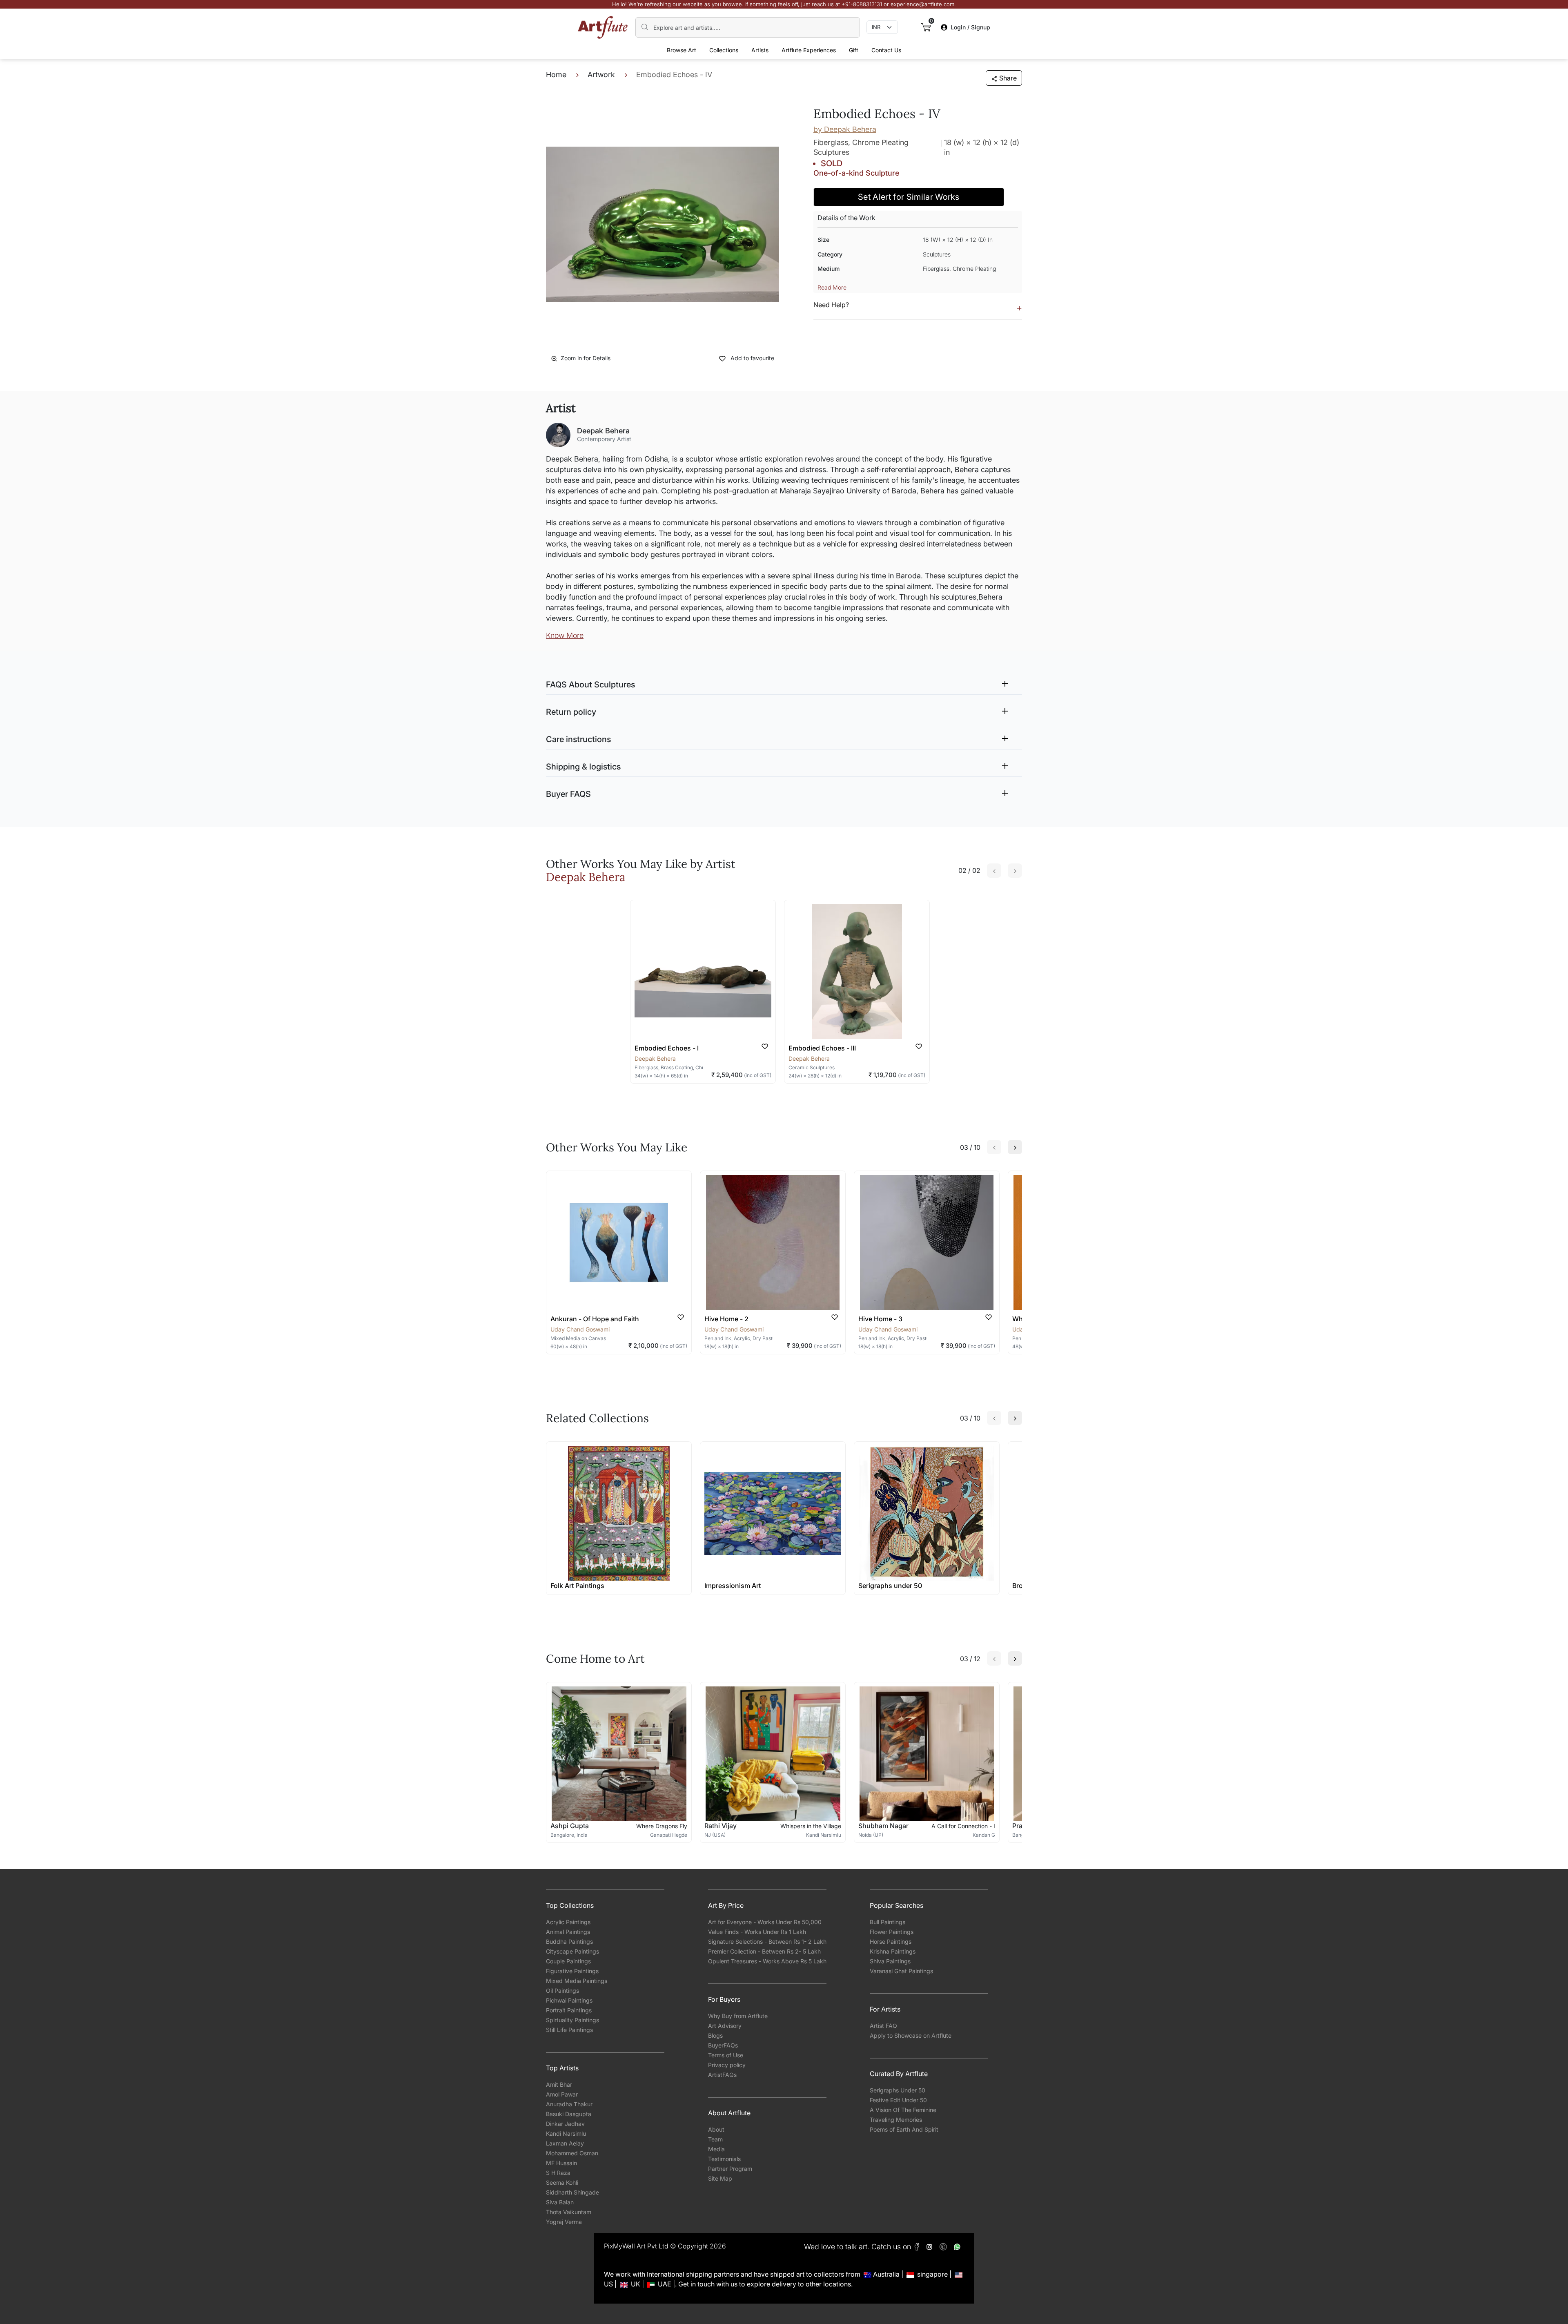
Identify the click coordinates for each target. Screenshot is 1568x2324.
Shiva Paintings (890, 1961)
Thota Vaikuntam (569, 2212)
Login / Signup (970, 27)
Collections (724, 50)
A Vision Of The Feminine (903, 2110)
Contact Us (886, 50)
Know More (565, 635)
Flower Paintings (892, 1932)
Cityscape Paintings (572, 1951)
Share (1008, 78)
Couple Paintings (568, 1961)
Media (716, 2149)
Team (715, 2139)
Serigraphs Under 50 (898, 2090)
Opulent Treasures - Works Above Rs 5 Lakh (767, 1961)
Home (556, 75)
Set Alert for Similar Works (909, 197)
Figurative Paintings (572, 1971)
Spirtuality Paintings (572, 2020)
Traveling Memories (896, 2120)
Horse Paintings (891, 1941)
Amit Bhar (559, 2084)
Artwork (601, 75)
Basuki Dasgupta (569, 2114)
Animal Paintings (568, 1932)
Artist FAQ (883, 2026)
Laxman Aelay (565, 2143)
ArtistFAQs (722, 2075)
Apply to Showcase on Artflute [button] (911, 2035)
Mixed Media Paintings (577, 1981)
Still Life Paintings (569, 2030)
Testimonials (724, 2159)
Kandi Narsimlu (566, 2133)
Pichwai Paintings (569, 2000)
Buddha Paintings (569, 1941)
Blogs (715, 2035)
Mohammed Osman (572, 2153)
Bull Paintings (888, 1922)
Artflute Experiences (809, 50)
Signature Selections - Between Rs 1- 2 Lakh (767, 1941)
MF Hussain (561, 2163)
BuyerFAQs (723, 2045)
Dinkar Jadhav (565, 2124)
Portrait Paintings (569, 2010)
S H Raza (558, 2173)
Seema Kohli (562, 2182)
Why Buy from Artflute (738, 2016)
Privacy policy (727, 2065)
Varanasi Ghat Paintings (901, 1971)
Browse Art (682, 50)
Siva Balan (560, 2202)
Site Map (720, 2178)
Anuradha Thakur (569, 2104)
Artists (760, 50)
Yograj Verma (564, 2222)
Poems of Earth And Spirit (904, 2129)
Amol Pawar (562, 2094)
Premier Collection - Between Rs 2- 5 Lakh (764, 1951)
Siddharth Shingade (572, 2192)
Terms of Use (726, 2055)
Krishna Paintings (893, 1951)
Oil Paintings (562, 1991)
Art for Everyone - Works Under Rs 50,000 (765, 1922)
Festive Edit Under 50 (898, 2100)
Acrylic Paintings (568, 1922)
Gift (854, 50)
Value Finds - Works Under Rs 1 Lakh (757, 1932)
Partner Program (730, 2169)
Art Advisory (725, 2026)
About (716, 2129)
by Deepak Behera (845, 129)
